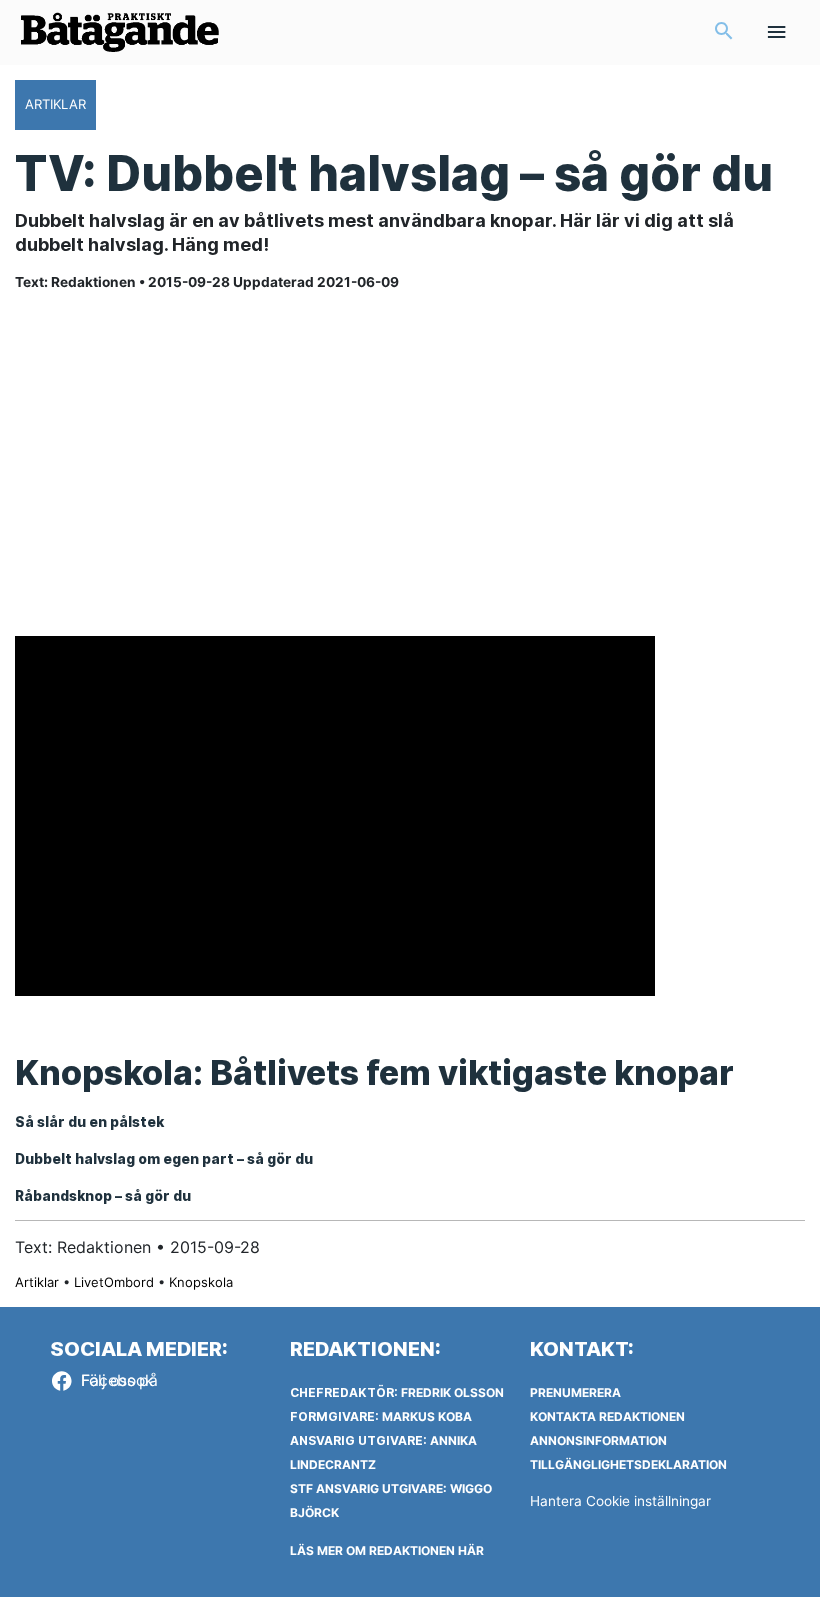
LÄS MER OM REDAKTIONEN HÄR (387, 1550)
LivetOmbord (114, 1282)
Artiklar (37, 1282)
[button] (724, 32)
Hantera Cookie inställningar (620, 1501)
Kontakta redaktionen (607, 1416)
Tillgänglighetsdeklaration (628, 1464)
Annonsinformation (598, 1440)
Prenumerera (575, 1392)
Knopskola (201, 1282)
